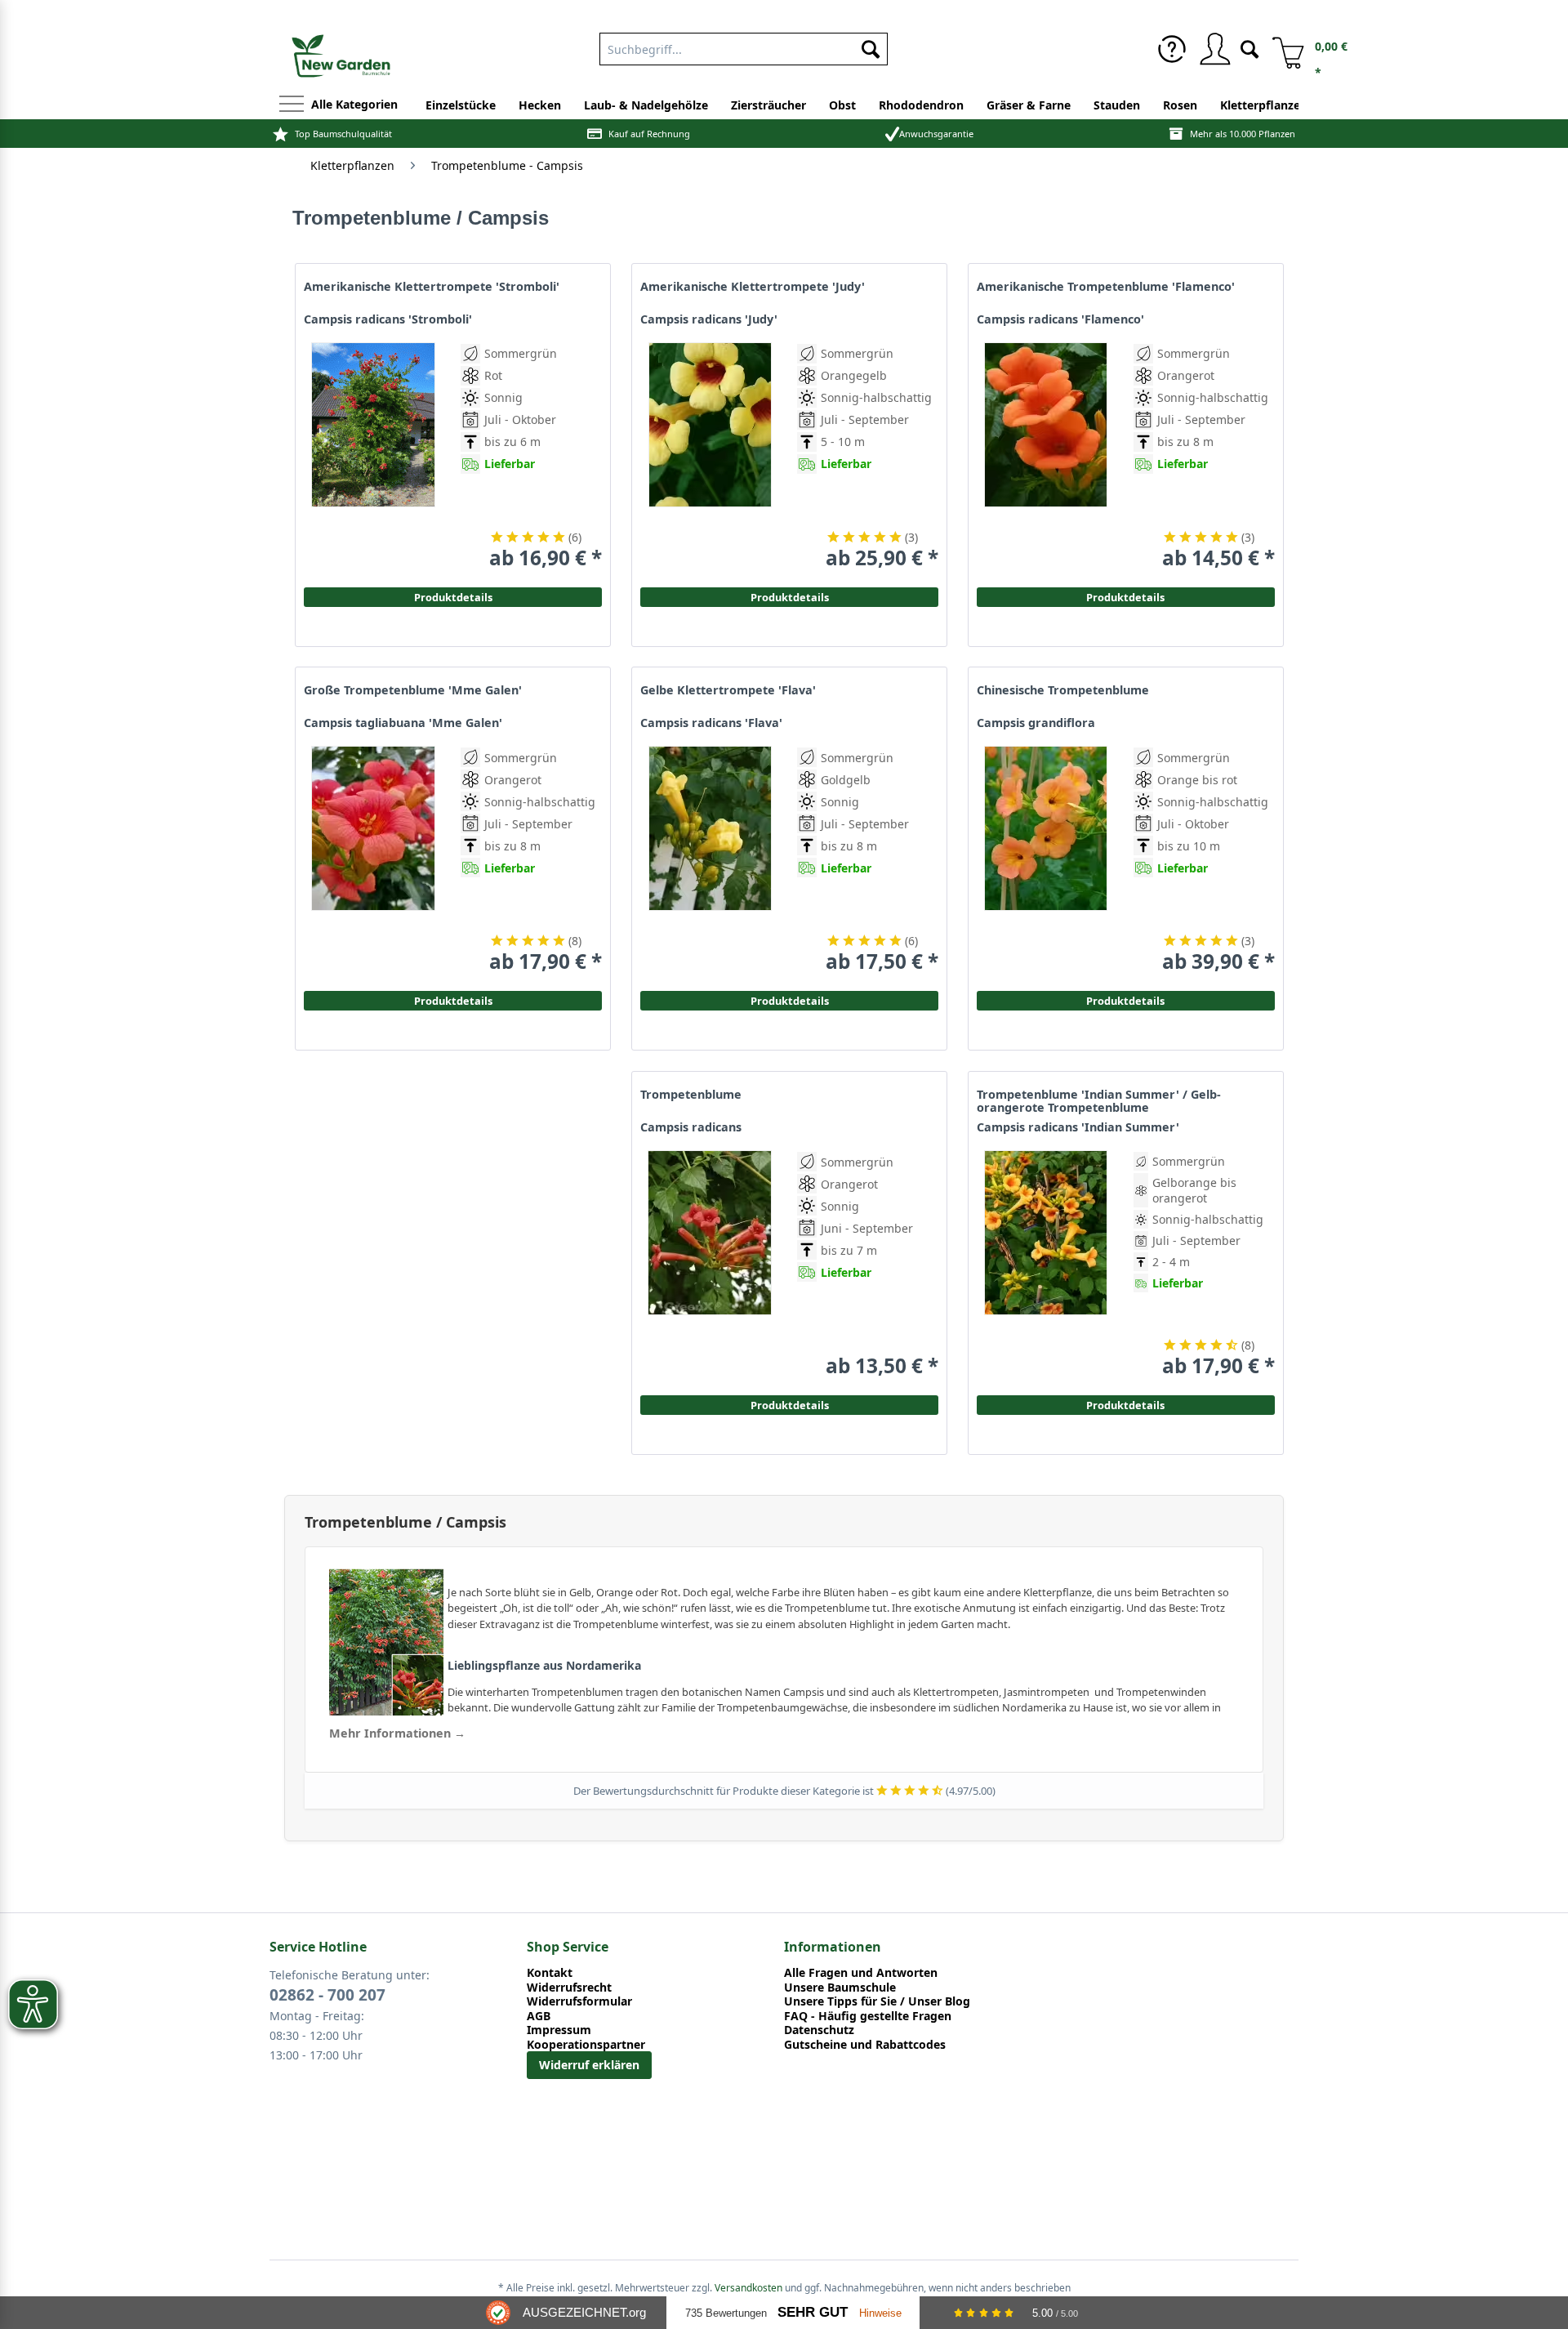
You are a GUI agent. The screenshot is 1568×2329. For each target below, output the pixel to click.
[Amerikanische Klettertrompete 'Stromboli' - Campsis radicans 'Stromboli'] (373, 456)
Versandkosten (748, 2288)
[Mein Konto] (1214, 49)
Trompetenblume (691, 1095)
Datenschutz (819, 2030)
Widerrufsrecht (569, 1988)
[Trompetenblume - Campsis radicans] (710, 1264)
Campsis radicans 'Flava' (711, 723)
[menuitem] (744, 46)
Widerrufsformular (579, 2001)
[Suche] (1249, 48)
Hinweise (880, 2313)
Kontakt (550, 1973)
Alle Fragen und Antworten (861, 1973)
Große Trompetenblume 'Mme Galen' (413, 690)
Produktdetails (1125, 597)
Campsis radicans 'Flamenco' (1060, 319)
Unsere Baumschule (840, 1988)
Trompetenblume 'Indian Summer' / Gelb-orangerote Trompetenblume (1099, 1101)
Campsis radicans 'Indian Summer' (1078, 1127)
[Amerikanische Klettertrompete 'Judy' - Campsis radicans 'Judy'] (710, 456)
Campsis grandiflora (1036, 723)
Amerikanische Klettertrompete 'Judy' (753, 287)
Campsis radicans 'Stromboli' (388, 319)
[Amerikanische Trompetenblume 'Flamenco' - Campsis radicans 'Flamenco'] (1046, 456)
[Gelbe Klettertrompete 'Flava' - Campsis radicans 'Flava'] (710, 860)
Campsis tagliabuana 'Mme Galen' (403, 723)
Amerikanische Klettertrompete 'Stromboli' (432, 287)
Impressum (559, 2030)
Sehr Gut (813, 2312)
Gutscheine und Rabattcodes (865, 2045)
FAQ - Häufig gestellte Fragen (868, 2016)
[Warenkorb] (1282, 49)
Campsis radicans (691, 1127)
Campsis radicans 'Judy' (709, 319)
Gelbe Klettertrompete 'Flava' (728, 690)
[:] (1202, 501)
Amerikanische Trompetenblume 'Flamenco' (1106, 287)
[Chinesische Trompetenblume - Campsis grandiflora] (1046, 860)
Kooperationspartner (586, 2045)
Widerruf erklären (589, 2065)
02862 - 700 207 (327, 1995)
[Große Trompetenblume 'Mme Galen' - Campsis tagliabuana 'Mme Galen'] (373, 860)
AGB (539, 2016)
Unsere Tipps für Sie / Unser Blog (877, 2001)
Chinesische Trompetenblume (1063, 690)
